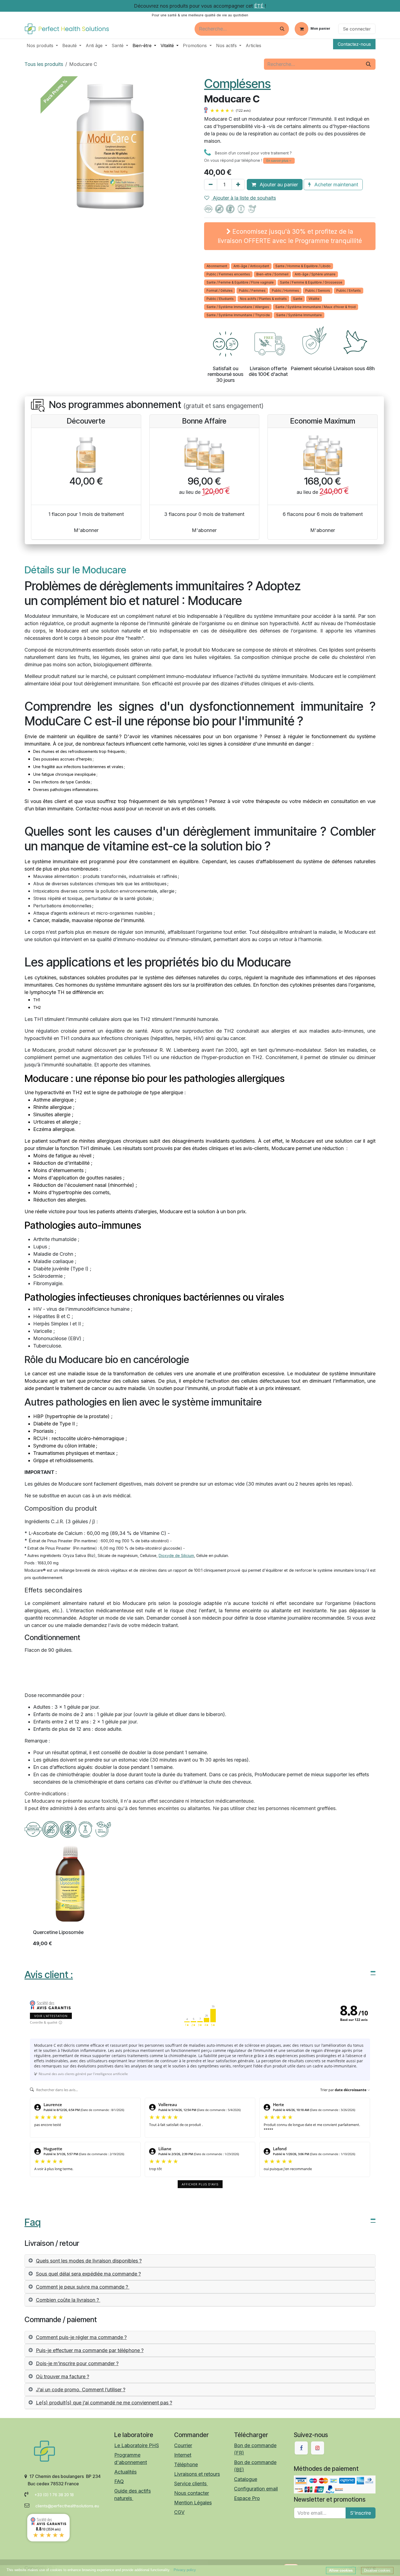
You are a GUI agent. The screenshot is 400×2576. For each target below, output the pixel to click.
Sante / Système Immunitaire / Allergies (238, 307)
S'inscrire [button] (361, 2513)
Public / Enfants (349, 291)
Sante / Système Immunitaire (299, 315)
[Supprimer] (211, 185)
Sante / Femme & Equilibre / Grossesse (311, 282)
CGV (179, 2512)
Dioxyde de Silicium (176, 1555)
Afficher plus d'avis (200, 2184)
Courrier (183, 2445)
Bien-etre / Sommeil (272, 274)
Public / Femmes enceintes (228, 274)
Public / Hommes (285, 291)
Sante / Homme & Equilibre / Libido (303, 266)
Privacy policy (185, 2570)
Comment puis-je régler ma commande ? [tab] (81, 2337)
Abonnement (217, 266)
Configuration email (256, 2489)
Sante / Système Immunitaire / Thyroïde (238, 315)
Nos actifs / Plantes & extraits (263, 299)
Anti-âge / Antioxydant (251, 266)
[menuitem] (42, 45)
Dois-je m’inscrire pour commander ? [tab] (77, 2363)
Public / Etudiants (220, 299)
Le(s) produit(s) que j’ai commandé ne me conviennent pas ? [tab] (104, 2403)
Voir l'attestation (51, 2016)
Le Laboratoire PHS (137, 2445)
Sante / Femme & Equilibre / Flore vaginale (240, 282)
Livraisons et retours (197, 2474)
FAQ (119, 2481)
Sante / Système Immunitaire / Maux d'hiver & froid (316, 307)
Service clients (191, 2484)
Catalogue (246, 2479)
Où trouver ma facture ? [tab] (63, 2376)
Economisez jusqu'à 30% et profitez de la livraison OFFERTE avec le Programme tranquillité (290, 236)
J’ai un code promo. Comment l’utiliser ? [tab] (81, 2390)
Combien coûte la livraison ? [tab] (68, 2300)
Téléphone (186, 2464)
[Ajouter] (238, 185)
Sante (298, 299)
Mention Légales (193, 2503)
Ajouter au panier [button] (278, 185)
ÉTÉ (259, 6)
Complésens (237, 83)
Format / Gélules (220, 291)
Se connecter (357, 29)
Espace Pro (247, 2498)
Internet (183, 2455)
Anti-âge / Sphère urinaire (315, 274)
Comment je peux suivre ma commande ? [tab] (83, 2287)
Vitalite (314, 299)
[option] (200, 1897)
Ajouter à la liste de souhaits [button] (244, 198)
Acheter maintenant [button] (336, 185)
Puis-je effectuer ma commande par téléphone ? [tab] (90, 2350)
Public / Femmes (252, 291)
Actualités (125, 2472)
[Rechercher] (282, 29)
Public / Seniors (318, 291)
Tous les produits (44, 64)
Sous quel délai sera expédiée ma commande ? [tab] (88, 2274)
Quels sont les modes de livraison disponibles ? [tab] (89, 2261)
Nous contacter (192, 2493)
